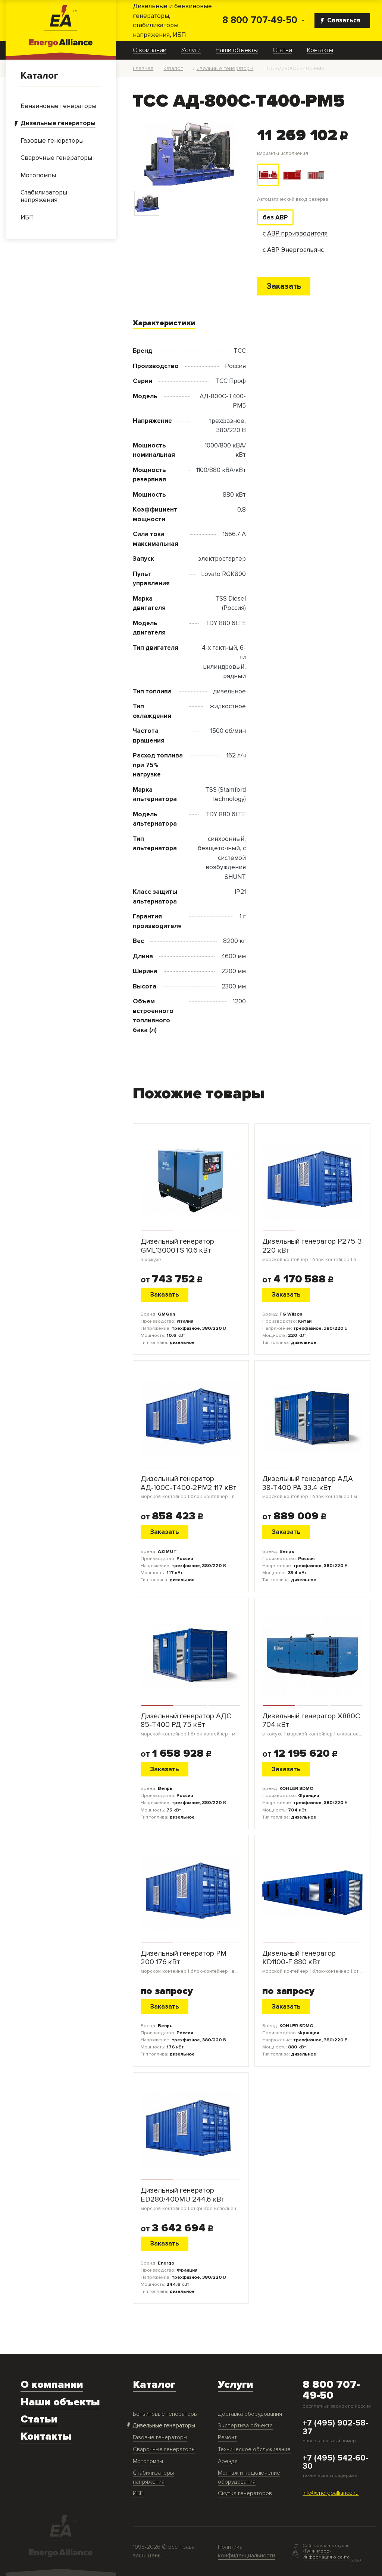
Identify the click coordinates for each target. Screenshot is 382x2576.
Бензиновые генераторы (165, 2414)
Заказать (284, 286)
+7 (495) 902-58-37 (335, 2427)
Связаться (344, 20)
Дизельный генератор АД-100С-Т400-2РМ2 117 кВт (191, 1487)
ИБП (138, 2493)
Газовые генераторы (160, 2438)
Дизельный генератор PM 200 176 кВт (191, 1962)
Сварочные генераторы (164, 2450)
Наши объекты (237, 50)
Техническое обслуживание (254, 2450)
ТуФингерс (317, 2551)
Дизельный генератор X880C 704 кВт (312, 1724)
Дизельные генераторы (164, 2426)
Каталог (39, 76)
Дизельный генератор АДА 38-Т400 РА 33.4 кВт (312, 1487)
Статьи (282, 50)
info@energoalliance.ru (331, 2493)
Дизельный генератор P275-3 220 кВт (312, 1250)
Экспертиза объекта (245, 2426)
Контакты (320, 50)
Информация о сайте (326, 2557)
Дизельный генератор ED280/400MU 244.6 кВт (191, 2199)
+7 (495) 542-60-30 (335, 2462)
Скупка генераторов (245, 2493)
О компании (150, 50)
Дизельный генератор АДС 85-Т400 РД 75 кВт (191, 1724)
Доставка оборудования (250, 2414)
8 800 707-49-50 (260, 20)
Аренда (228, 2461)
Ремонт (227, 2438)
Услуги (191, 50)
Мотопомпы (148, 2461)
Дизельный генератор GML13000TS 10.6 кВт (177, 1250)
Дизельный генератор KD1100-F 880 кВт (312, 1962)
